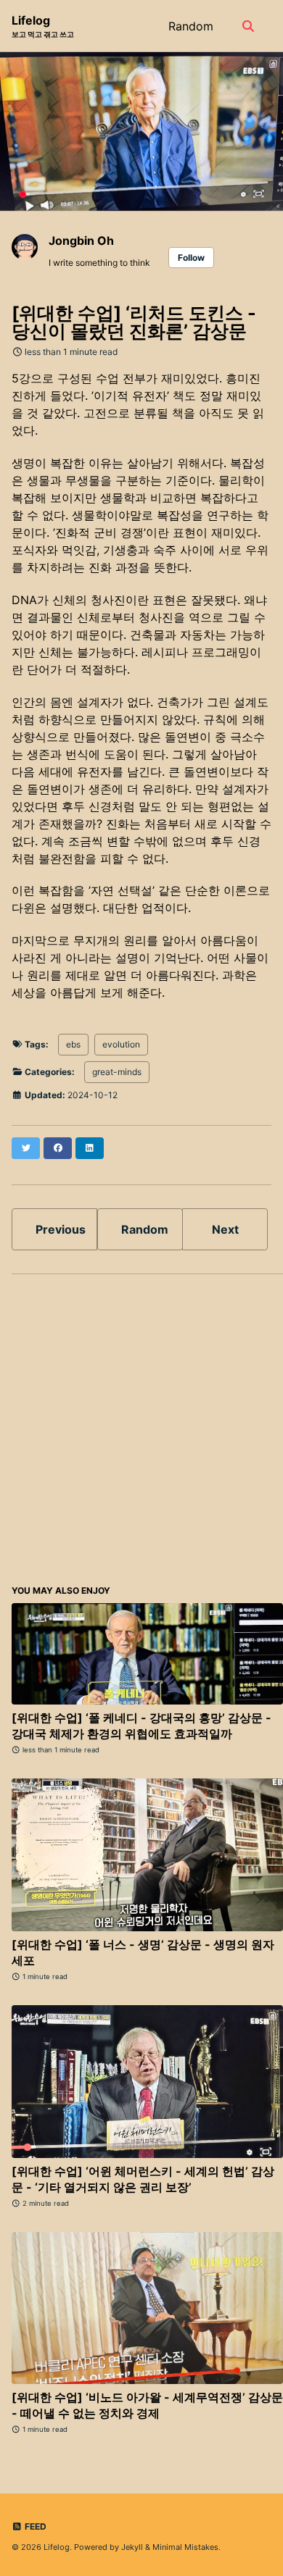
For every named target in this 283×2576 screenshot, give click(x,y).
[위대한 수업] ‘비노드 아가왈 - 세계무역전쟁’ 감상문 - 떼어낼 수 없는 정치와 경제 (147, 2405)
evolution (121, 1044)
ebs (73, 1044)
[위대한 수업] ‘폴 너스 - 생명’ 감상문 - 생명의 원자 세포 (143, 1952)
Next (225, 1229)
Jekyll (132, 2547)
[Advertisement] (141, 1427)
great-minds (117, 1072)
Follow (191, 258)
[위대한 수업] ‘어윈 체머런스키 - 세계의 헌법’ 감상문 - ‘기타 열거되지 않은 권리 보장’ (143, 2179)
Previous (61, 1229)
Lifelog (43, 26)
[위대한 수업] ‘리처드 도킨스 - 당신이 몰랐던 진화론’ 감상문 (134, 322)
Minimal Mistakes (185, 2547)
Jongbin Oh (81, 241)
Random (191, 26)
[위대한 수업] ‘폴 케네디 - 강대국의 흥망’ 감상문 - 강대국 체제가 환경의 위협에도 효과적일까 (141, 1726)
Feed (34, 2526)
